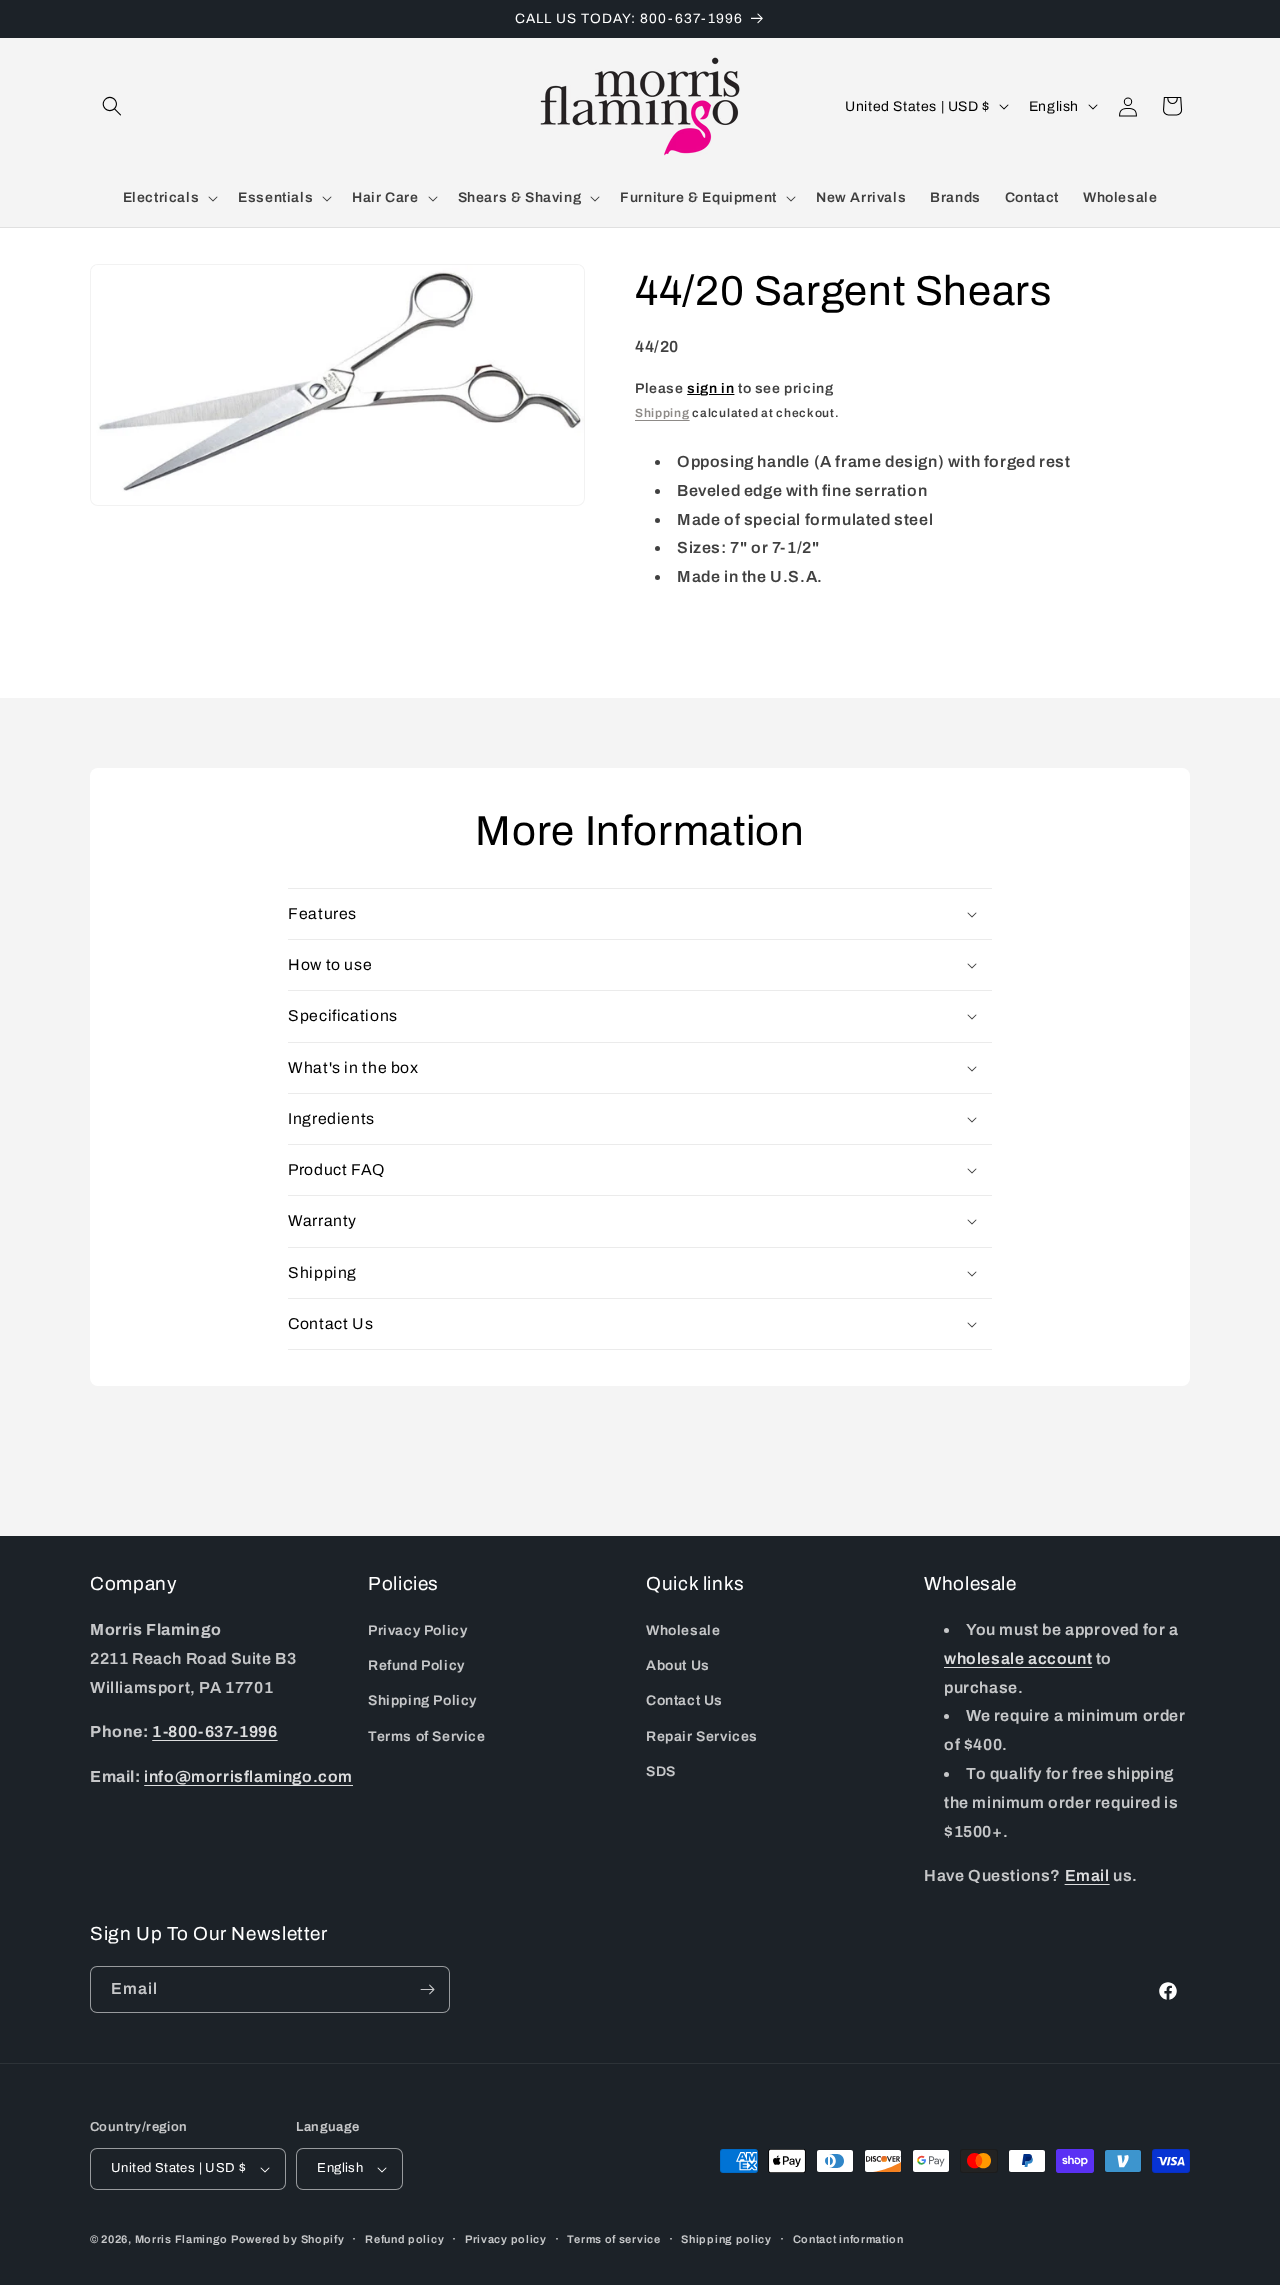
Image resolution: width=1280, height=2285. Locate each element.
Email (1087, 1876)
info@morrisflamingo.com (248, 1777)
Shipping (662, 413)
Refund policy (404, 2238)
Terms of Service (427, 1736)
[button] (112, 106)
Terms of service (613, 2238)
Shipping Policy (422, 1701)
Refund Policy (416, 1666)
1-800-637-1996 (214, 1732)
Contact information (848, 2238)
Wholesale (683, 1631)
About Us (678, 1666)
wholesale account (1018, 1658)
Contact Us (684, 1701)
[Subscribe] (427, 1989)
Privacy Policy (417, 1631)
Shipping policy (726, 2238)
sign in (710, 388)
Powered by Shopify (288, 2239)
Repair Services (702, 1736)
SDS (661, 1771)
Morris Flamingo (182, 2239)
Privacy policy (506, 2238)
